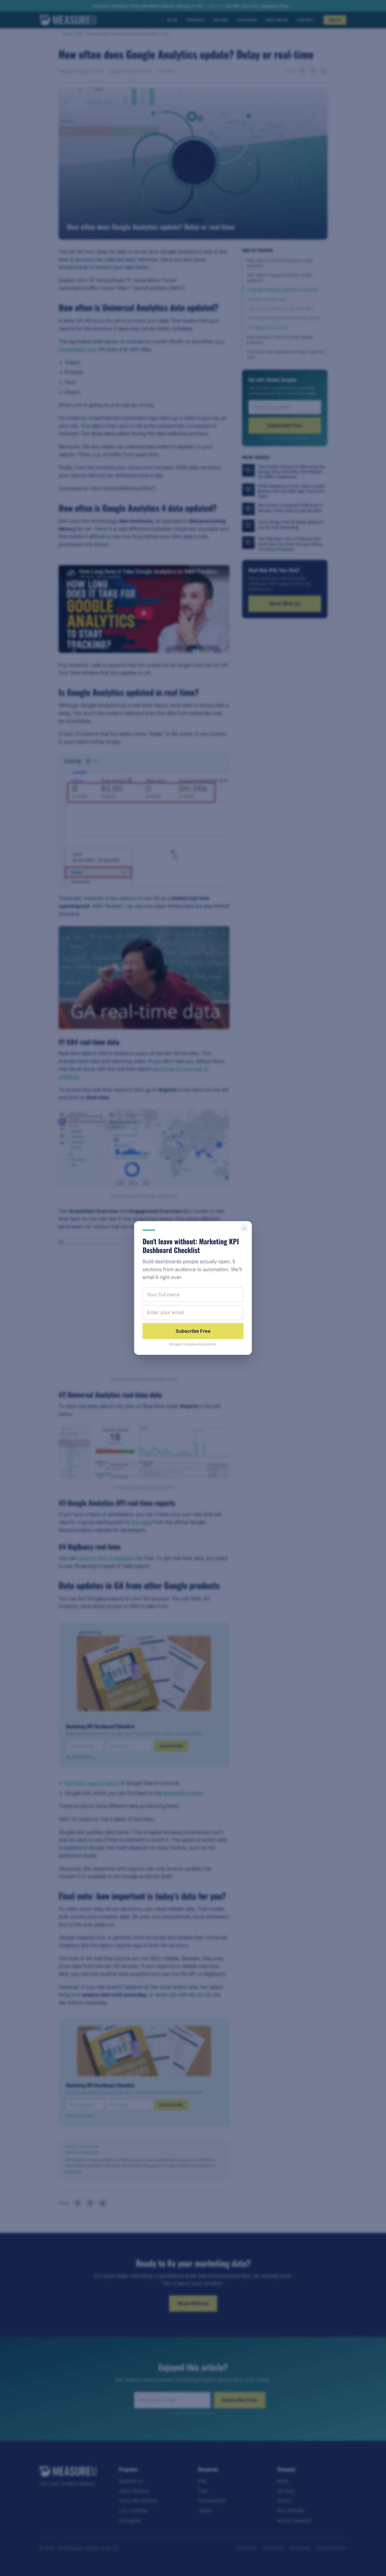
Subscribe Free (193, 1331)
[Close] (244, 1229)
